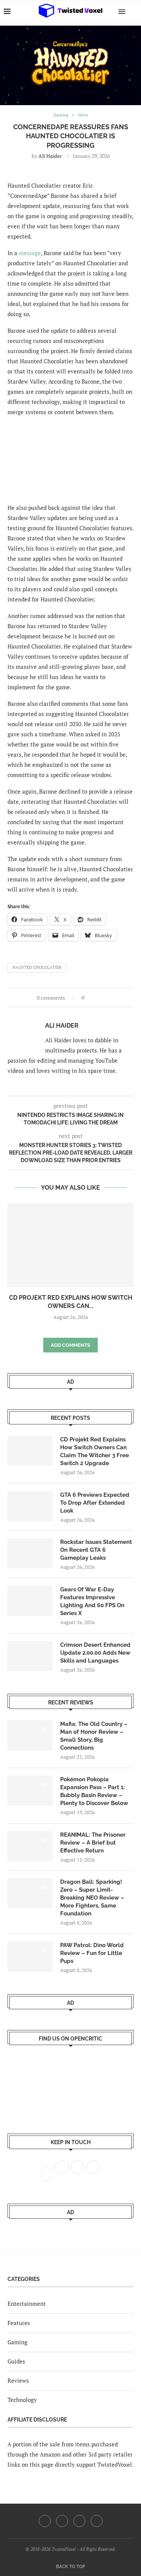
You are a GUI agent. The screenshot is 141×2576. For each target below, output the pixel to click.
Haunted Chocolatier (37, 967)
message (30, 253)
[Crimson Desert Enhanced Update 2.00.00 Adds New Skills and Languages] (30, 1656)
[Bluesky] (97, 2521)
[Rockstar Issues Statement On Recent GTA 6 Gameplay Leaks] (30, 1553)
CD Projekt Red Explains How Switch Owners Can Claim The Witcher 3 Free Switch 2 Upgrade (95, 1451)
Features (19, 2323)
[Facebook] (45, 2521)
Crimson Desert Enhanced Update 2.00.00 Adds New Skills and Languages (95, 1653)
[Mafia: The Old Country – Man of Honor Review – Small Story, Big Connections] (30, 1735)
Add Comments (70, 1345)
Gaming (17, 2342)
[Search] (133, 11)
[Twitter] (62, 2521)
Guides (16, 2361)
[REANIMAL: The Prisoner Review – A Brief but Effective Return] (30, 1846)
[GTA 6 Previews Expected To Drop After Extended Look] (30, 1506)
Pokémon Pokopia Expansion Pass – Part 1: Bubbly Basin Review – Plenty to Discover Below (94, 1791)
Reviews (18, 2380)
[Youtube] (79, 2521)
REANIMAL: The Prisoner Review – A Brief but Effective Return (93, 1843)
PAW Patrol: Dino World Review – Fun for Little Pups (92, 1953)
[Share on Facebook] (92, 998)
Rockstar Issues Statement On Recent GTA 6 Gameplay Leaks (96, 1550)
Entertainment (27, 2304)
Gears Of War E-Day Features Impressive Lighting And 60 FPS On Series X (92, 1601)
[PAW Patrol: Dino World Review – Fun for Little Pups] (30, 1956)
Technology (22, 2400)
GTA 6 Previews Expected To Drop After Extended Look (95, 1503)
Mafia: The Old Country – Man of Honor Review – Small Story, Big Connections (94, 1736)
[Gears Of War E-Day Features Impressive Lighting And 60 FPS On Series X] (30, 1601)
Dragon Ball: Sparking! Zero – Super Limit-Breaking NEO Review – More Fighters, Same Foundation (92, 1898)
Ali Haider (50, 156)
